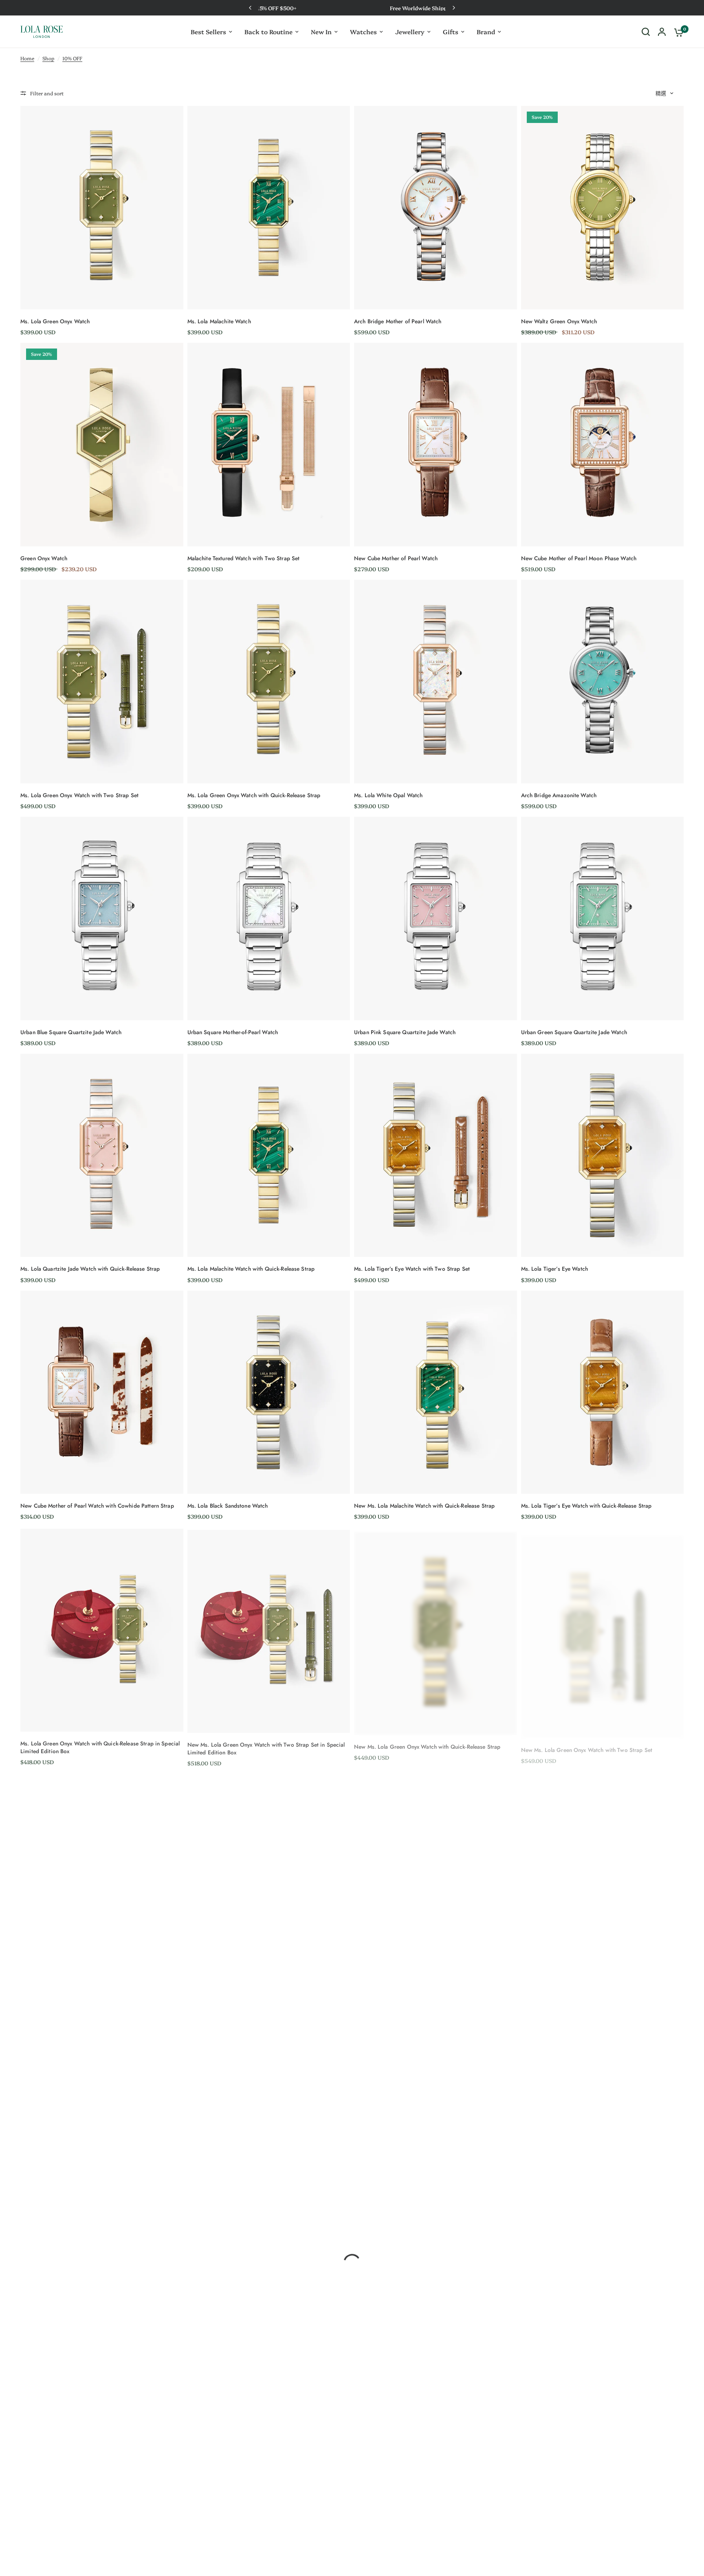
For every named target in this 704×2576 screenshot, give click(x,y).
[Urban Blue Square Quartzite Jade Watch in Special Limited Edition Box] (102, 2119)
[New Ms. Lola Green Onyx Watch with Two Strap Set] (603, 1630)
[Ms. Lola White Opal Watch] (436, 681)
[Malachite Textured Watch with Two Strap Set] (269, 444)
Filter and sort (47, 93)
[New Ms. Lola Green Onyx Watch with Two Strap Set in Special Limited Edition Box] (269, 1629)
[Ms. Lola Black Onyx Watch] (436, 2119)
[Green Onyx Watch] (102, 444)
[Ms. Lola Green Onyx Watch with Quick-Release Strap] (269, 681)
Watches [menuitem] (363, 32)
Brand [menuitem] (486, 32)
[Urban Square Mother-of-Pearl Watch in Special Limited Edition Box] (269, 2119)
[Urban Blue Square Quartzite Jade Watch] (102, 918)
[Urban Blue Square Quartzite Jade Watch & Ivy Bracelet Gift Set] (603, 2119)
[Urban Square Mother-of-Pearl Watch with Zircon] (603, 1882)
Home (27, 58)
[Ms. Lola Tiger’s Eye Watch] (603, 1155)
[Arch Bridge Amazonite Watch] (603, 681)
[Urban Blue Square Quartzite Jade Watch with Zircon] (436, 1879)
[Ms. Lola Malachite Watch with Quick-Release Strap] (269, 1155)
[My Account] (662, 32)
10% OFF (72, 58)
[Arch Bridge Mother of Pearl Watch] (436, 207)
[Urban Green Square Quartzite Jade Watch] (603, 918)
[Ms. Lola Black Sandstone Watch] (269, 1392)
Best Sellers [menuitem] (208, 32)
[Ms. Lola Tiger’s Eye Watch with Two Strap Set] (436, 1155)
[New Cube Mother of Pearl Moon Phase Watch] (603, 444)
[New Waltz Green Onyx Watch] (603, 207)
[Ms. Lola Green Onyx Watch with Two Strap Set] (102, 681)
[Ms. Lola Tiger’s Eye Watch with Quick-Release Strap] (603, 1392)
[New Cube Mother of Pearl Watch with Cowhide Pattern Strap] (102, 1392)
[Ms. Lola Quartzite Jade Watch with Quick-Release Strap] (102, 1155)
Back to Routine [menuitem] (268, 32)
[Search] (646, 32)
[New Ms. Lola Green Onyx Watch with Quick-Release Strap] (436, 1630)
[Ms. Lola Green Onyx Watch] (102, 207)
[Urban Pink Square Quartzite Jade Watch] (436, 918)
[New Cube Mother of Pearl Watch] (436, 444)
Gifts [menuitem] (451, 32)
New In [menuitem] (321, 32)
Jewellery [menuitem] (410, 32)
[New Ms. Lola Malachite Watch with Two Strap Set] (269, 1875)
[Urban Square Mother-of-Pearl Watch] (269, 918)
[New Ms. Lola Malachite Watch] (102, 1873)
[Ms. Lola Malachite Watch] (269, 207)
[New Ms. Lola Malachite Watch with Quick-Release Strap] (436, 1392)
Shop (48, 58)
